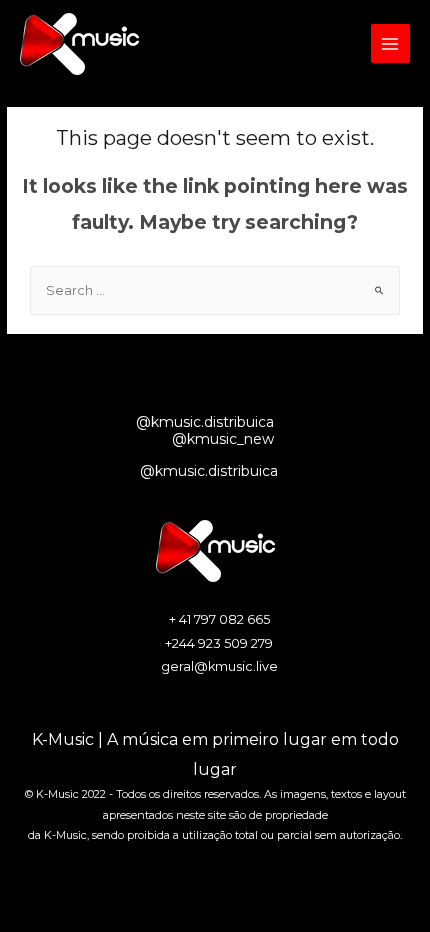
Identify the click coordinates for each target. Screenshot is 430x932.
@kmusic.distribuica (205, 422)
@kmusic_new (223, 439)
